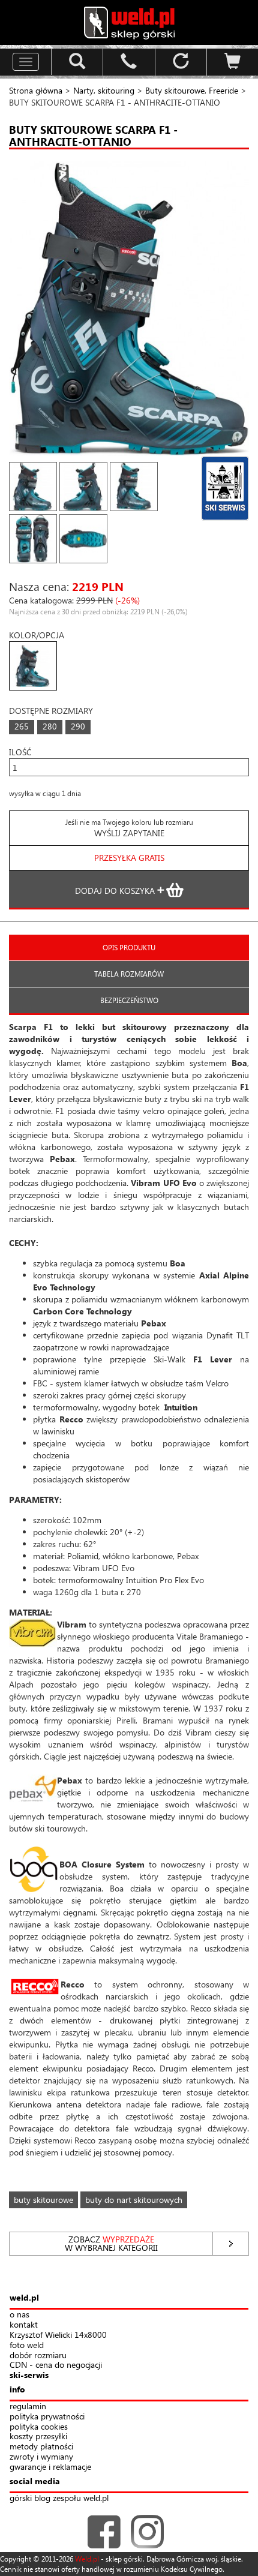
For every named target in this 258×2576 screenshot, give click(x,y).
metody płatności (41, 2447)
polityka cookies (39, 2427)
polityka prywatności (47, 2417)
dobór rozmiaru (38, 2356)
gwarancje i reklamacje (50, 2467)
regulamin (28, 2407)
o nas (19, 2315)
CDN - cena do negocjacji (56, 2365)
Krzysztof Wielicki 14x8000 (58, 2335)
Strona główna (36, 90)
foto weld (27, 2345)
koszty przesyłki (38, 2437)
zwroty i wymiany (41, 2457)
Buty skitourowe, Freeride (192, 90)
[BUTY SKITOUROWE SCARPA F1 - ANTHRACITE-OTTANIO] (129, 309)
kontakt (24, 2325)
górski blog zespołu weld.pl (59, 2498)
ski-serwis (29, 2375)
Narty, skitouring (104, 90)
